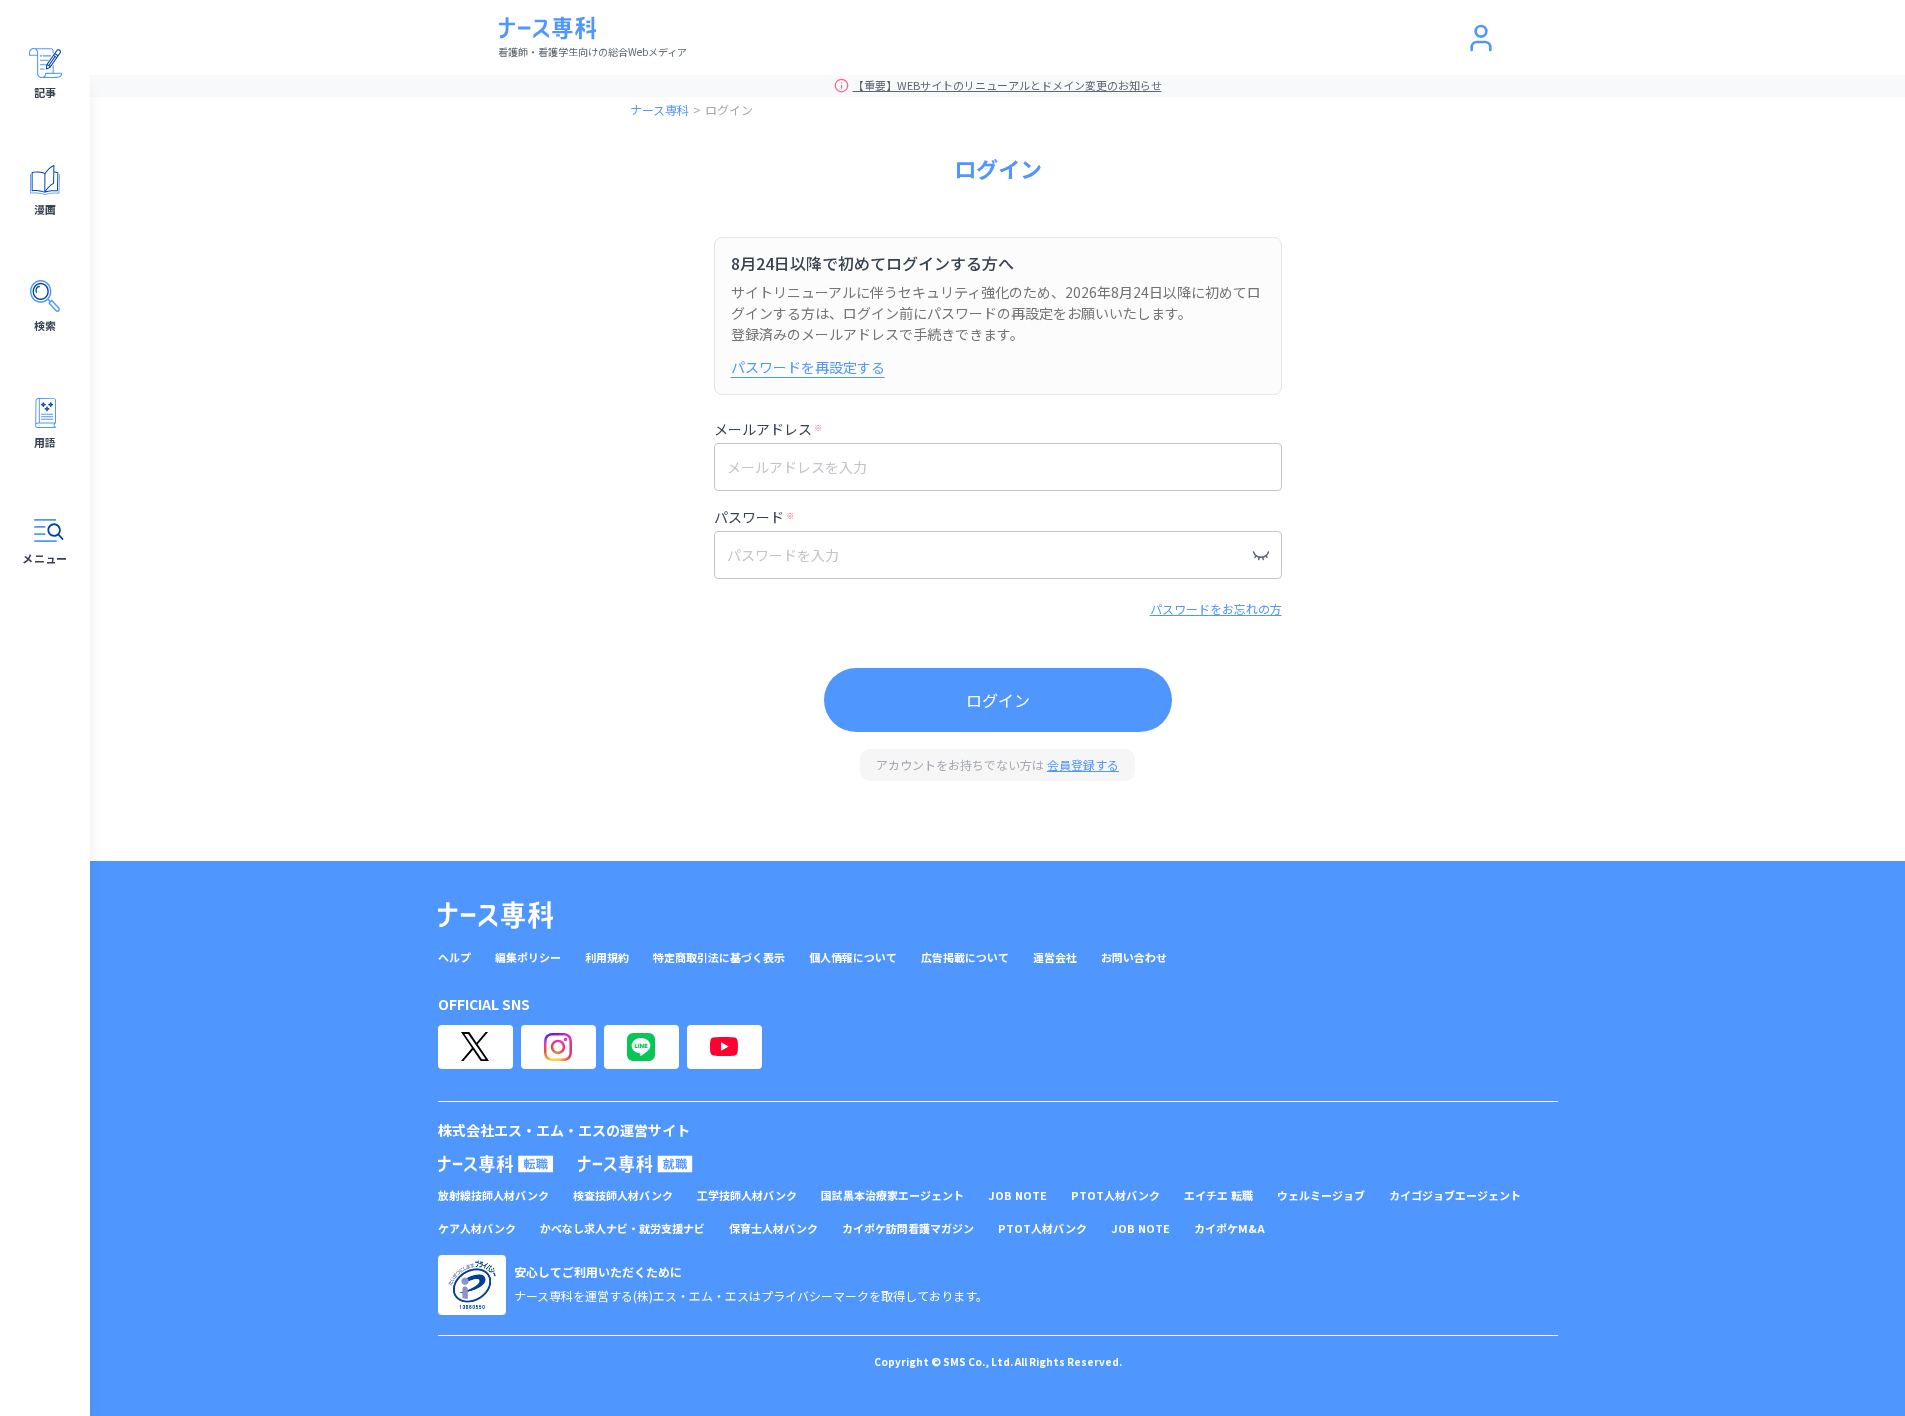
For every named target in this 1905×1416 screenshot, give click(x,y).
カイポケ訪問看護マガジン (908, 1228)
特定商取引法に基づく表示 (719, 957)
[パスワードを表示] (1261, 555)
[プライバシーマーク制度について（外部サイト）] (472, 1285)
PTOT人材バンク (1115, 1195)
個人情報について (853, 957)
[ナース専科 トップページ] (495, 915)
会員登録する (1083, 764)
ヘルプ (454, 957)
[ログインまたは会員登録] (1481, 38)
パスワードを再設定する (808, 367)
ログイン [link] (729, 109)
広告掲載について (965, 957)
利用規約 (607, 957)
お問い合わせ (1134, 957)
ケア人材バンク (477, 1228)
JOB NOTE (1017, 1195)
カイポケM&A (1229, 1228)
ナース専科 (659, 109)
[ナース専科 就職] (635, 1164)
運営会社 (1055, 957)
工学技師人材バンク (747, 1195)
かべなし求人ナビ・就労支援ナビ (622, 1228)
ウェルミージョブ (1321, 1195)
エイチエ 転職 (1218, 1195)
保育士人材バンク (773, 1228)
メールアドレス (768, 429)
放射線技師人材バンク (493, 1195)
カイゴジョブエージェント (1455, 1195)
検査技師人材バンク (623, 1195)
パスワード (754, 517)
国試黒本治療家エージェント (892, 1195)
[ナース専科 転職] (496, 1164)
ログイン (998, 700)
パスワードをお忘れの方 (1216, 608)
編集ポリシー (528, 957)
